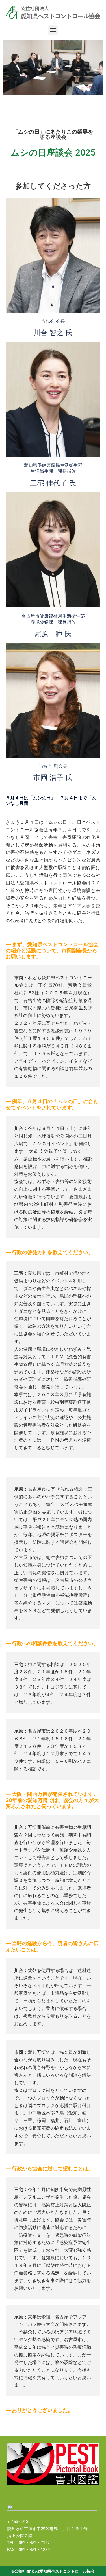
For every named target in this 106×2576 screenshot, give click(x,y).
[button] (53, 30)
